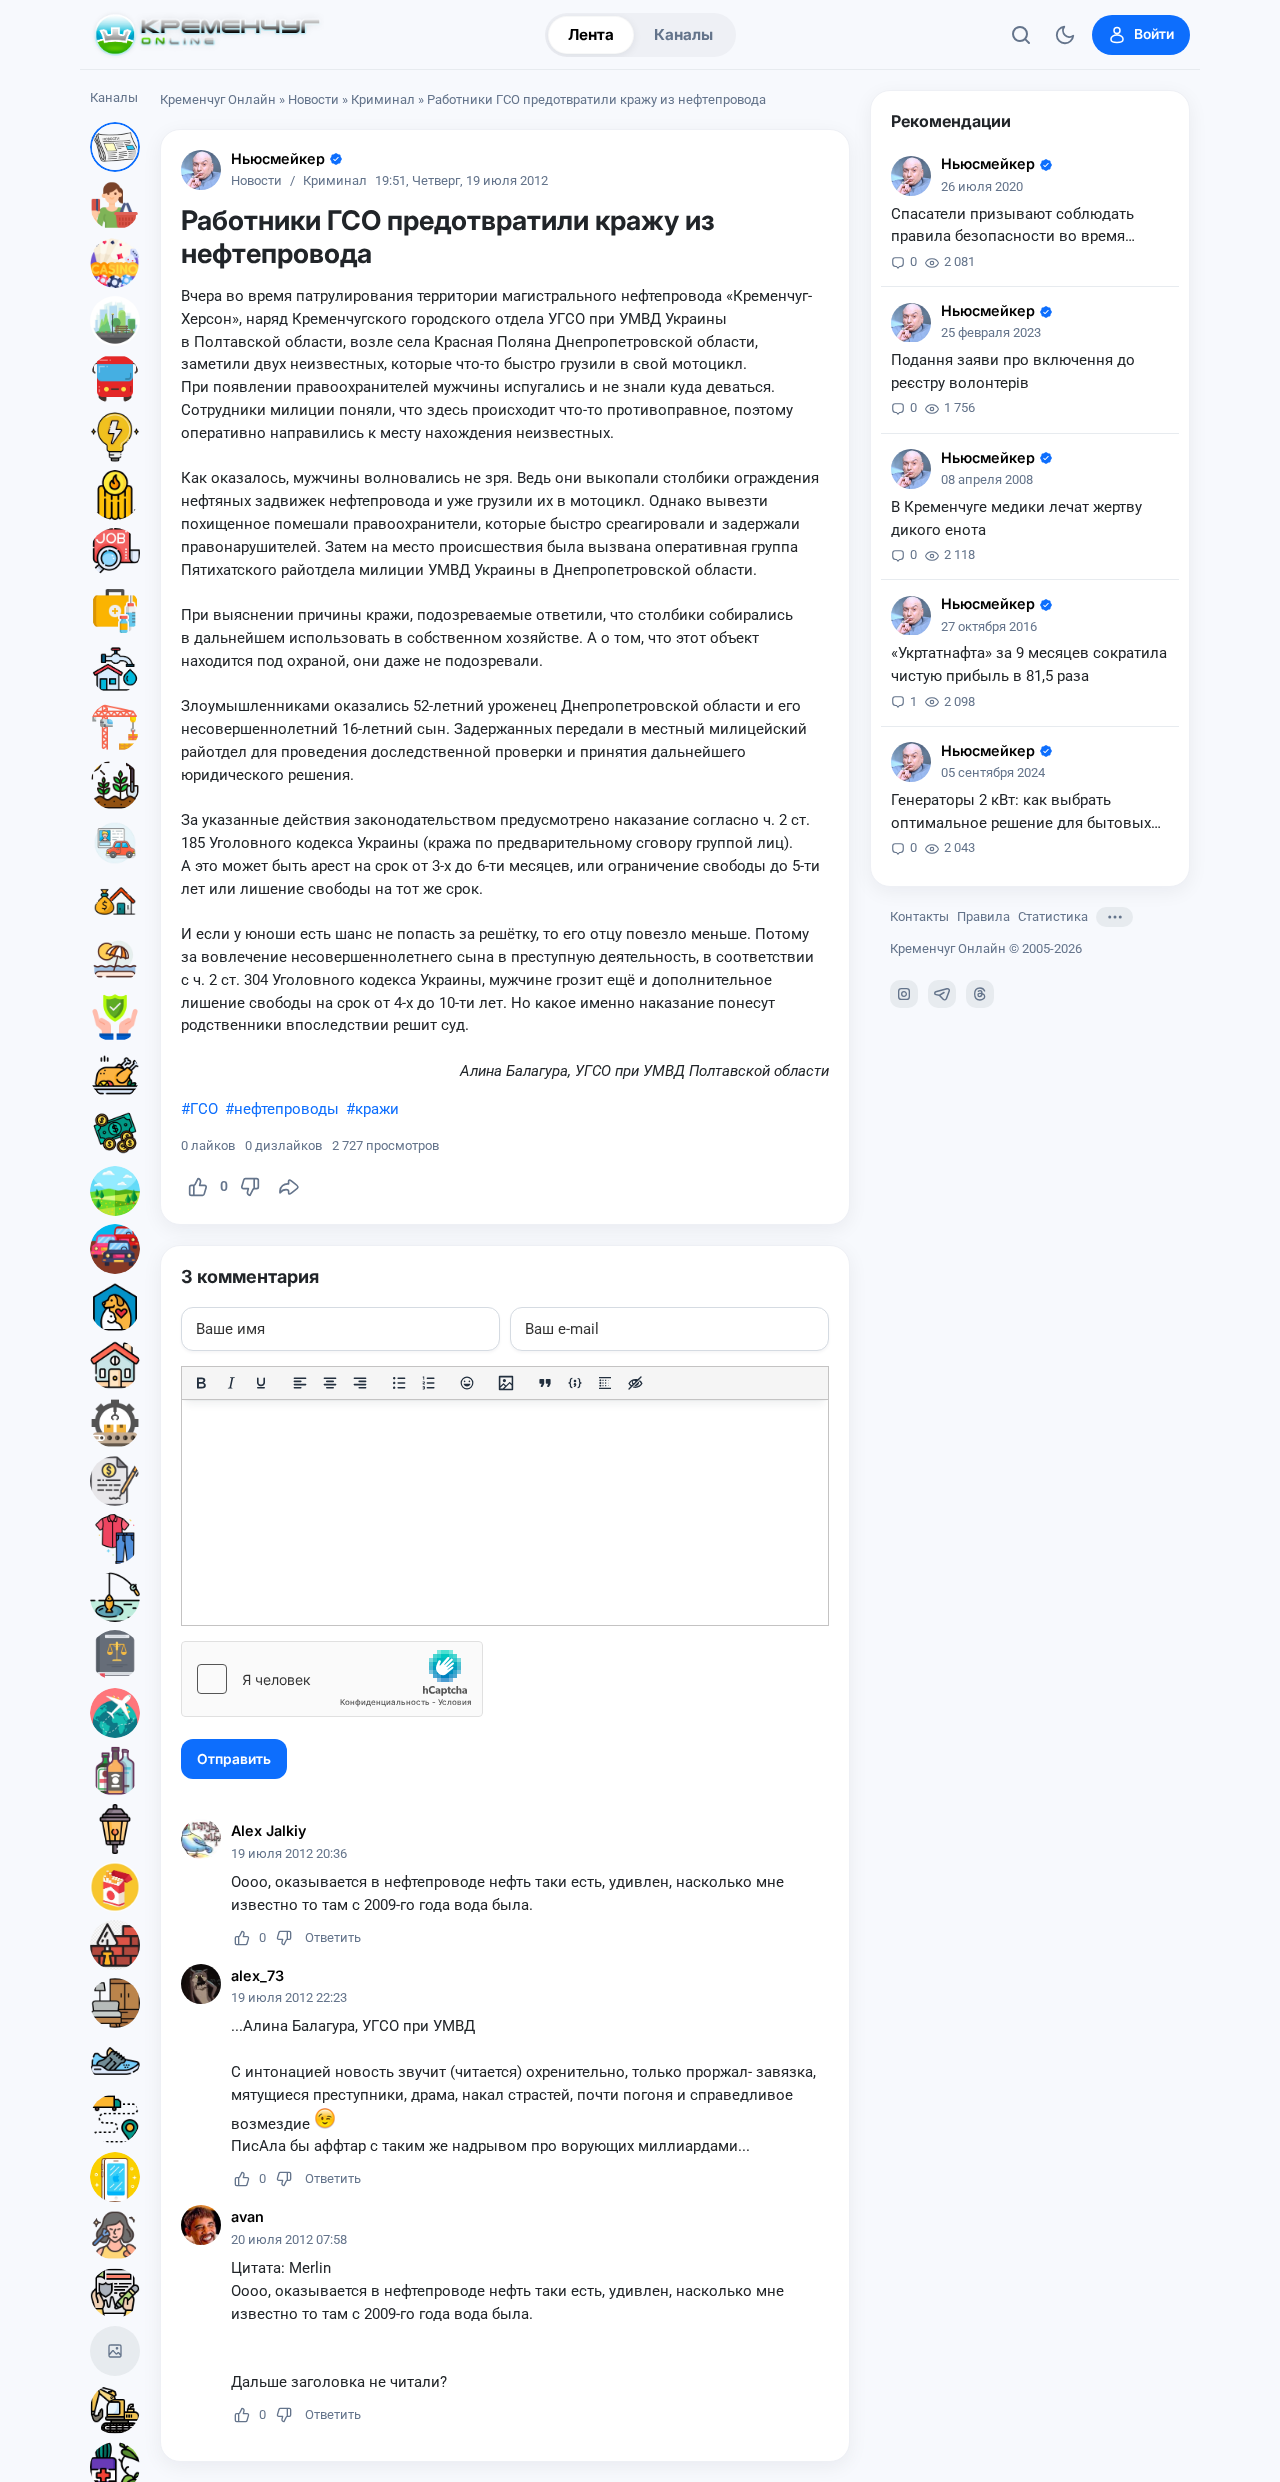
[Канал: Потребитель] (115, 205)
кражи (377, 1109)
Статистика (1053, 916)
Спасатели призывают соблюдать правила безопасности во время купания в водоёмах (1012, 227)
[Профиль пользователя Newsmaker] (201, 170)
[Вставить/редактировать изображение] (506, 1383)
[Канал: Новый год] (115, 2351)
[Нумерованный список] (429, 1383)
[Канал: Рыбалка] (115, 1597)
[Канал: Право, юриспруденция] (115, 1655)
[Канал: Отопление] (115, 495)
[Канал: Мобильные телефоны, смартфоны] (115, 2177)
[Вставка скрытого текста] (635, 1383)
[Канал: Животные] (115, 1307)
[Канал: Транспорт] (115, 379)
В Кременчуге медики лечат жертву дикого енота (1016, 518)
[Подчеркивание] (261, 1383)
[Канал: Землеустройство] (115, 1191)
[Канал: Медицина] (115, 611)
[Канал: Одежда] (115, 1539)
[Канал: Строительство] (115, 727)
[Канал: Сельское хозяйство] (115, 785)
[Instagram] (904, 994)
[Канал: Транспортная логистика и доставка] (115, 2119)
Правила (983, 916)
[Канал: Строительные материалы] (115, 1945)
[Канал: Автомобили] (115, 1249)
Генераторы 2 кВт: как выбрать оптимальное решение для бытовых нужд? (1021, 813)
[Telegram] (942, 994)
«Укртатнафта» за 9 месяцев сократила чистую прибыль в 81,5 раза (1029, 665)
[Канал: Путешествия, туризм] (115, 1713)
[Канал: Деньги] (115, 1133)
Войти (1154, 34)
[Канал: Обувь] (115, 2061)
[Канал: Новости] (115, 147)
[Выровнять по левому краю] (300, 1383)
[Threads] (980, 994)
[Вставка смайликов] (468, 1383)
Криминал (383, 99)
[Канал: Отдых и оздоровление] (115, 959)
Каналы (683, 34)
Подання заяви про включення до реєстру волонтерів (1013, 372)
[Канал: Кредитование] (115, 1481)
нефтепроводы (286, 1109)
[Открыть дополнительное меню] (1114, 917)
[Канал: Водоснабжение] (115, 669)
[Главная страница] (207, 35)
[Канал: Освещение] (115, 1829)
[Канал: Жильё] (115, 1365)
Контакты (919, 916)
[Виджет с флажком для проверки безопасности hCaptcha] (332, 1679)
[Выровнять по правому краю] (360, 1383)
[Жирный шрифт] (201, 1383)
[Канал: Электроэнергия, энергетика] (115, 437)
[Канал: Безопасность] (115, 1017)
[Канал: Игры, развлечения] (115, 263)
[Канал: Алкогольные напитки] (115, 1771)
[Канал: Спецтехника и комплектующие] (115, 2409)
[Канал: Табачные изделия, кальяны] (115, 1887)
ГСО (204, 1109)
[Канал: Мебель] (115, 2003)
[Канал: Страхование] (115, 2293)
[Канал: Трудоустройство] (115, 553)
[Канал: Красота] (115, 2235)
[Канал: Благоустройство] (115, 321)
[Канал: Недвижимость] (115, 901)
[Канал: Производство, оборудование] (115, 1423)
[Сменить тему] (1065, 35)
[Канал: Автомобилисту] (115, 843)
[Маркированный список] (399, 1383)
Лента (591, 34)
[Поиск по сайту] (1021, 35)
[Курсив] (231, 1383)
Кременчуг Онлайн (218, 99)
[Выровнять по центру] (330, 1383)
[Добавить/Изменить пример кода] (575, 1383)
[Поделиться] (289, 1187)
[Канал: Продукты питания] (115, 1075)
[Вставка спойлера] (605, 1383)
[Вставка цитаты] (545, 1383)
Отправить (234, 1759)
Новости (313, 99)
